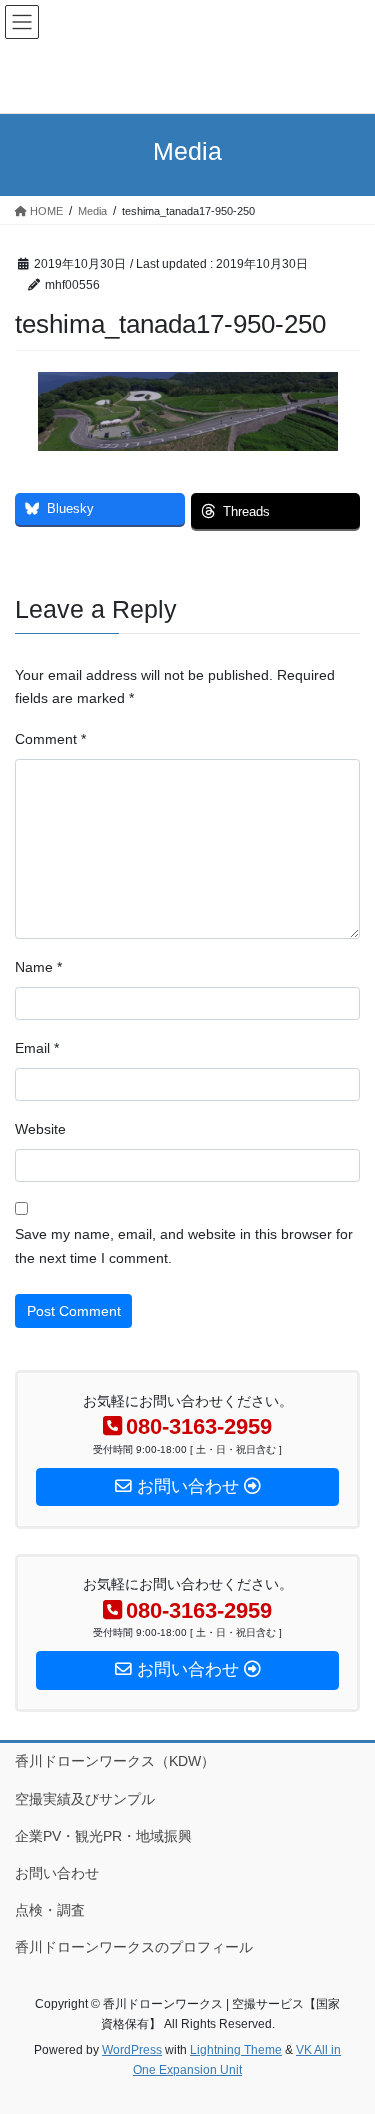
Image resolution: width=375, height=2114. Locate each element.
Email (37, 1048)
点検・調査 (50, 1910)
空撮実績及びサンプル (85, 1799)
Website (40, 1129)
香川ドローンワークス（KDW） (115, 1761)
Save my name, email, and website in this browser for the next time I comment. (184, 1246)
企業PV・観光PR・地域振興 (103, 1836)
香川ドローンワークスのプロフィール (134, 1947)
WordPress (132, 2050)
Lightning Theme (236, 2050)
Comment (50, 739)
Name (38, 967)
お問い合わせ (57, 1873)
